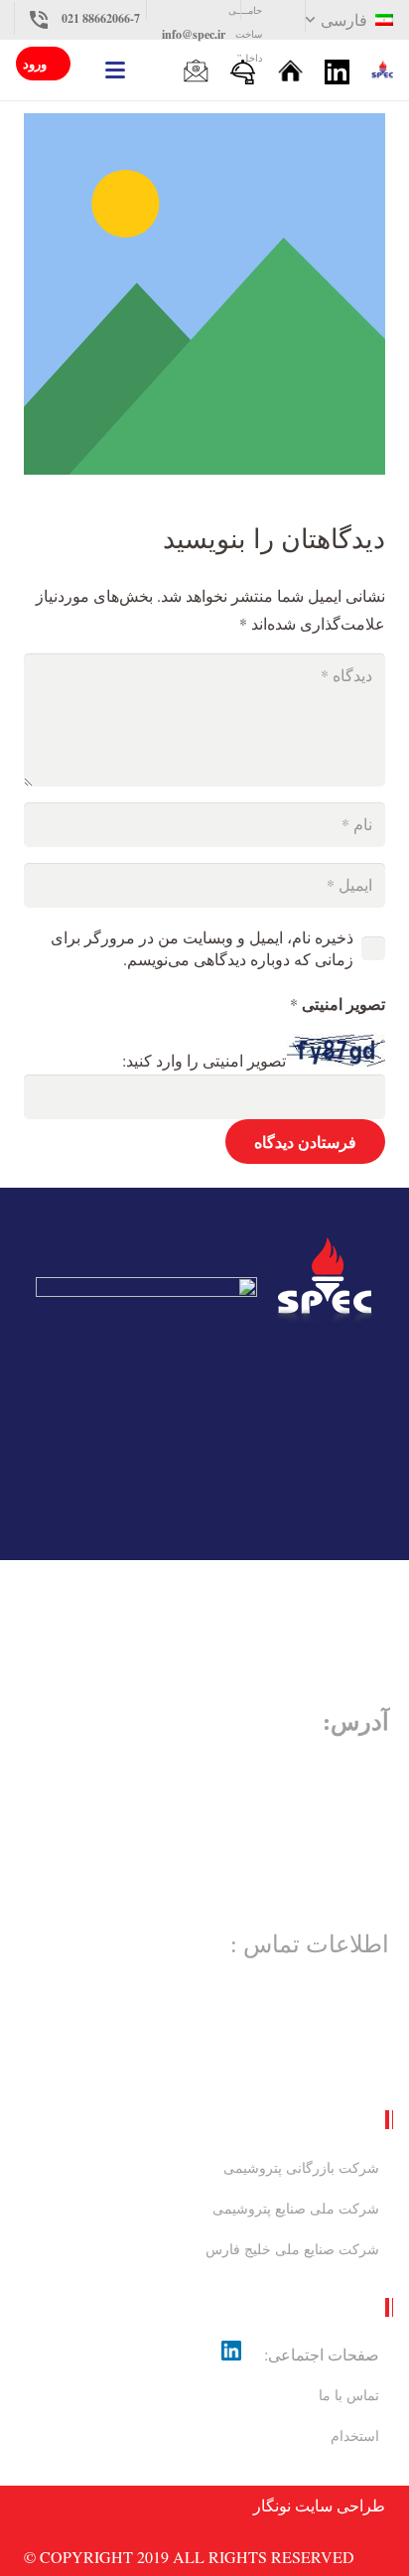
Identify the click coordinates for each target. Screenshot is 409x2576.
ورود (35, 63)
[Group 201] (382, 71)
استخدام (355, 2435)
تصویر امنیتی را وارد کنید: (204, 1060)
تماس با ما (349, 2395)
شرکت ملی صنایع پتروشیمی (296, 2208)
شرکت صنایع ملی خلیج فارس (292, 2249)
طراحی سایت (340, 2505)
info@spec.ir (194, 34)
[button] (347, 20)
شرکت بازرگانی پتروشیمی (301, 2167)
